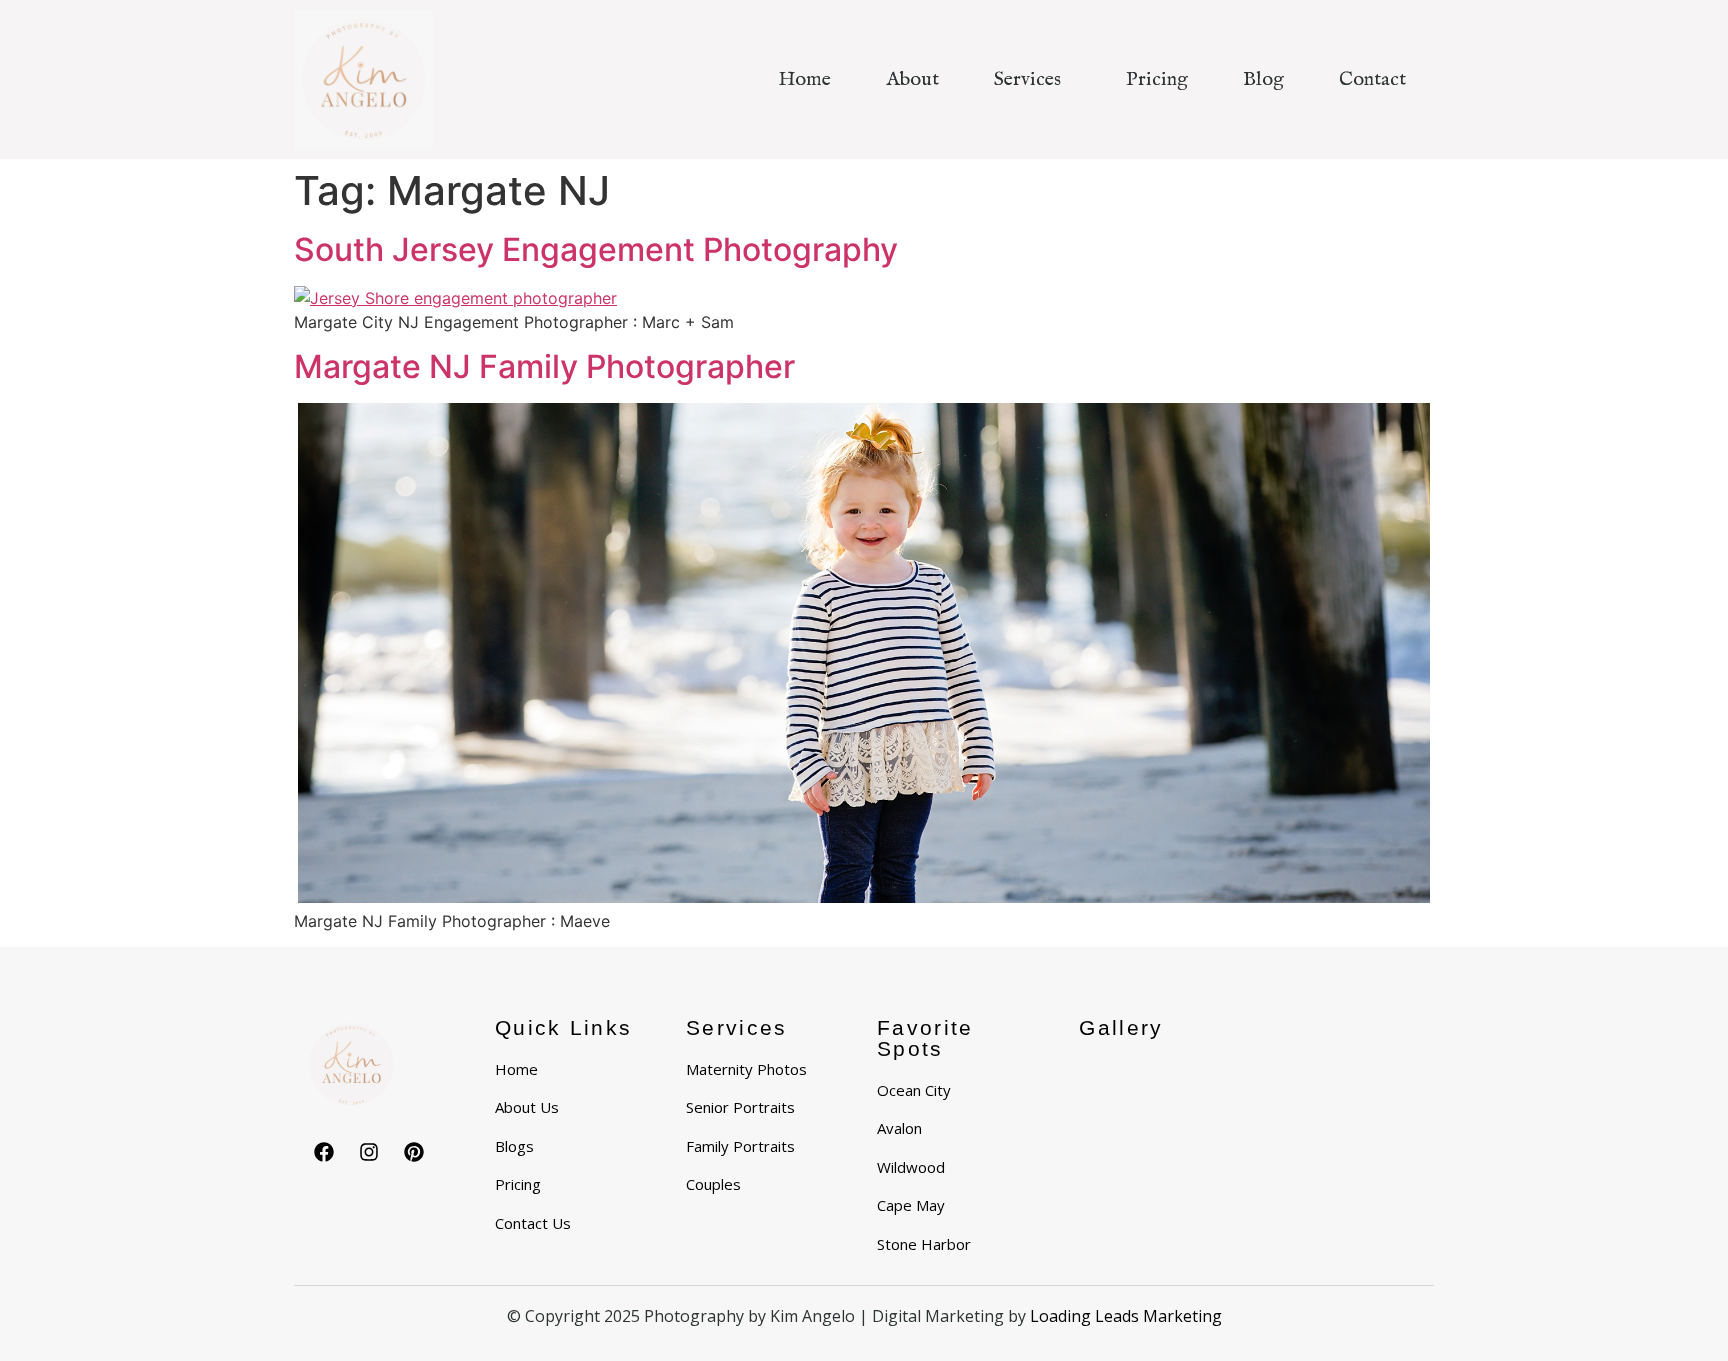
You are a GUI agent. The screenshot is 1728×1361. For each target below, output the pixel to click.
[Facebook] (324, 1152)
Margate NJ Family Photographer (544, 366)
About (912, 79)
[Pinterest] (414, 1152)
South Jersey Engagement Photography (596, 249)
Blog (1263, 79)
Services (1027, 79)
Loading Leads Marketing (1126, 1316)
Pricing (1157, 79)
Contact (1372, 79)
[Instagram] (369, 1152)
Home (804, 79)
